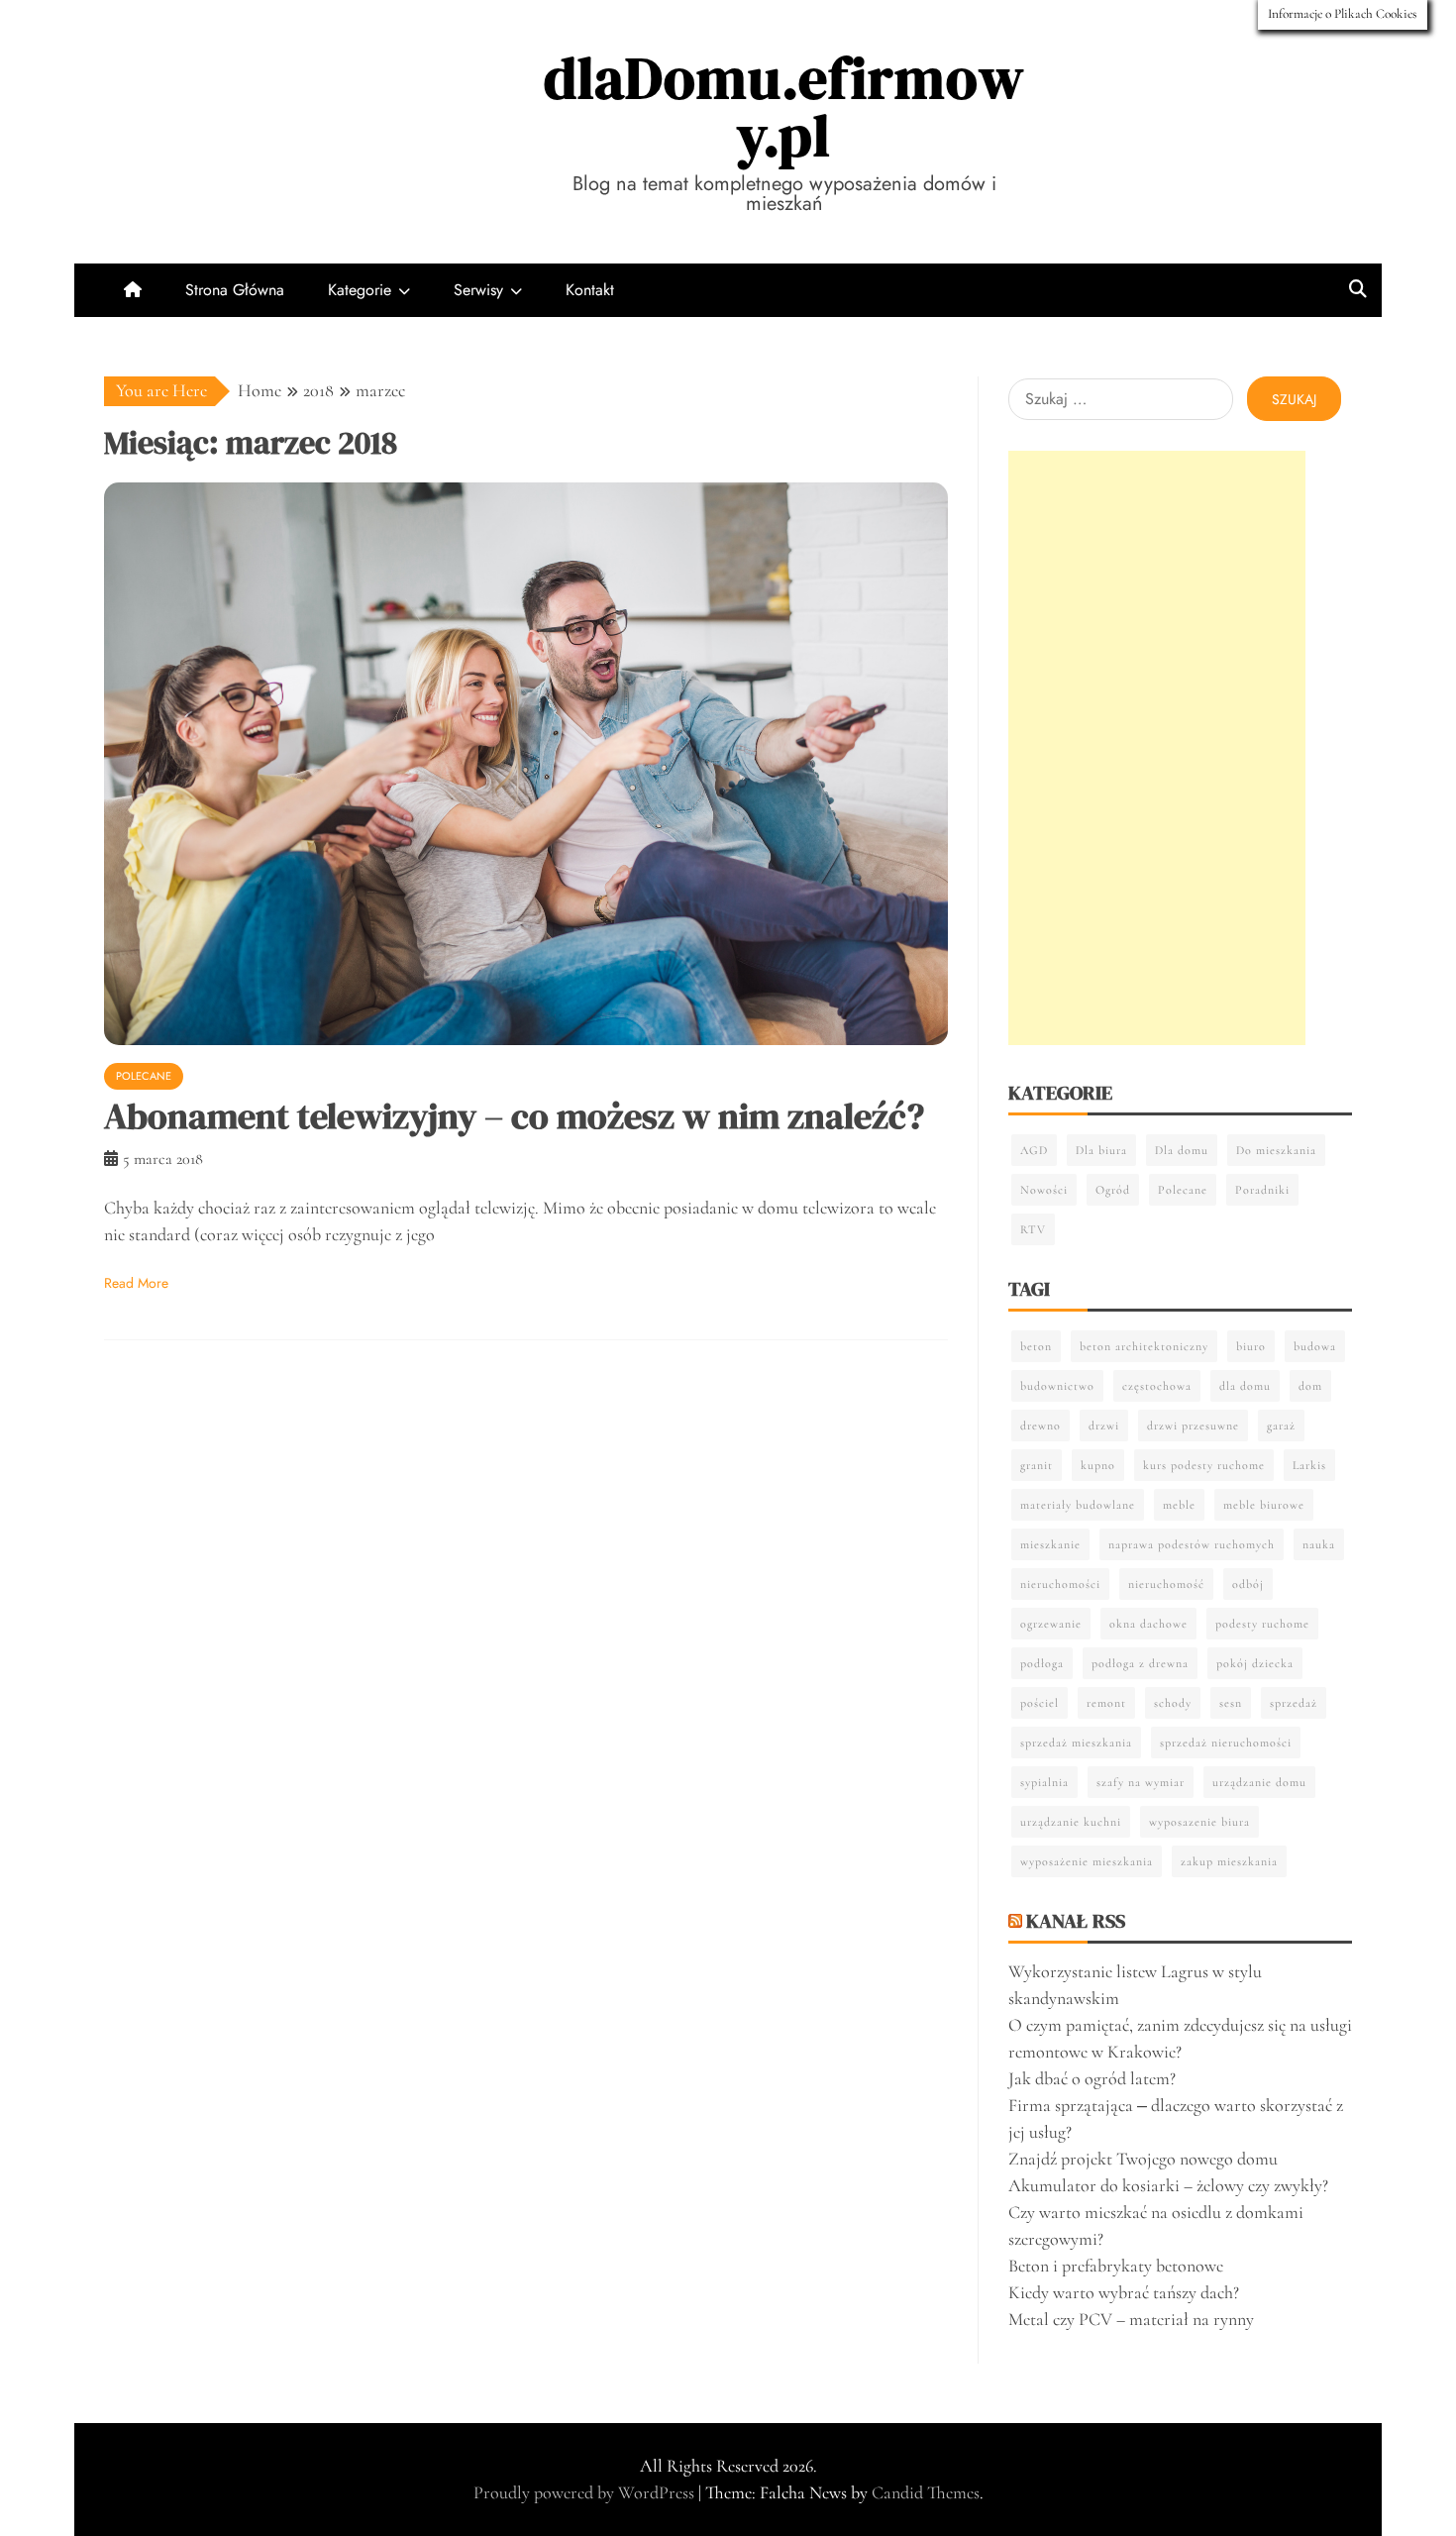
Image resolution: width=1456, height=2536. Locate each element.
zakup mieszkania (1229, 1861)
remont (1106, 1703)
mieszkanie (1050, 1544)
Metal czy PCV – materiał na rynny (1131, 2319)
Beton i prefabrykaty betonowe (1116, 2266)
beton (1036, 1346)
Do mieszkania (1276, 1150)
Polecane (144, 1076)
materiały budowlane (1078, 1505)
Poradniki (1262, 1190)
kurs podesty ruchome (1204, 1465)
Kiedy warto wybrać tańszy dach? (1124, 2292)
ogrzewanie (1051, 1624)
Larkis (1309, 1465)
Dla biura (1101, 1150)
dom (1310, 1386)
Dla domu (1182, 1150)
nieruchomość (1166, 1584)
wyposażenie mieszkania (1087, 1861)
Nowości (1044, 1190)
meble (1179, 1505)
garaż (1281, 1426)
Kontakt (590, 290)
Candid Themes (926, 2492)
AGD (1034, 1150)
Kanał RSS (1076, 1921)
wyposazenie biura (1199, 1822)
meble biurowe (1264, 1505)
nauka (1319, 1544)
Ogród (1113, 1190)
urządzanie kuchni (1071, 1822)
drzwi (1104, 1426)
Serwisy (478, 290)
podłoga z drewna (1140, 1663)
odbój (1248, 1584)
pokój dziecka (1255, 1663)
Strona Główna (235, 290)
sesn (1231, 1703)
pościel (1040, 1703)
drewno (1040, 1426)
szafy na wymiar (1141, 1782)
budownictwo (1057, 1386)
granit (1037, 1465)
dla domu (1245, 1386)
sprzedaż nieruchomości (1226, 1743)
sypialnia (1044, 1782)
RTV (1033, 1229)
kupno (1098, 1465)
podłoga (1042, 1663)
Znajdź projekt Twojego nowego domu (1143, 2159)
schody (1173, 1703)
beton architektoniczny (1144, 1346)
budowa (1315, 1346)
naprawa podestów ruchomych (1192, 1544)
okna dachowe (1148, 1624)
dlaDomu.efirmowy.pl (784, 106)
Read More (136, 1283)
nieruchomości (1060, 1584)
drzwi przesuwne (1193, 1426)
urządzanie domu (1259, 1782)
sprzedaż (1294, 1703)
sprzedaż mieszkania (1076, 1743)
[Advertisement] (1157, 748)
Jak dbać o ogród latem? (1092, 2078)
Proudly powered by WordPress (586, 2492)
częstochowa (1157, 1386)
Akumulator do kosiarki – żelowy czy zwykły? (1168, 2185)
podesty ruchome (1262, 1624)
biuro (1251, 1346)
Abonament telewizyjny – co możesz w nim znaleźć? (514, 1116)
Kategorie (360, 290)
